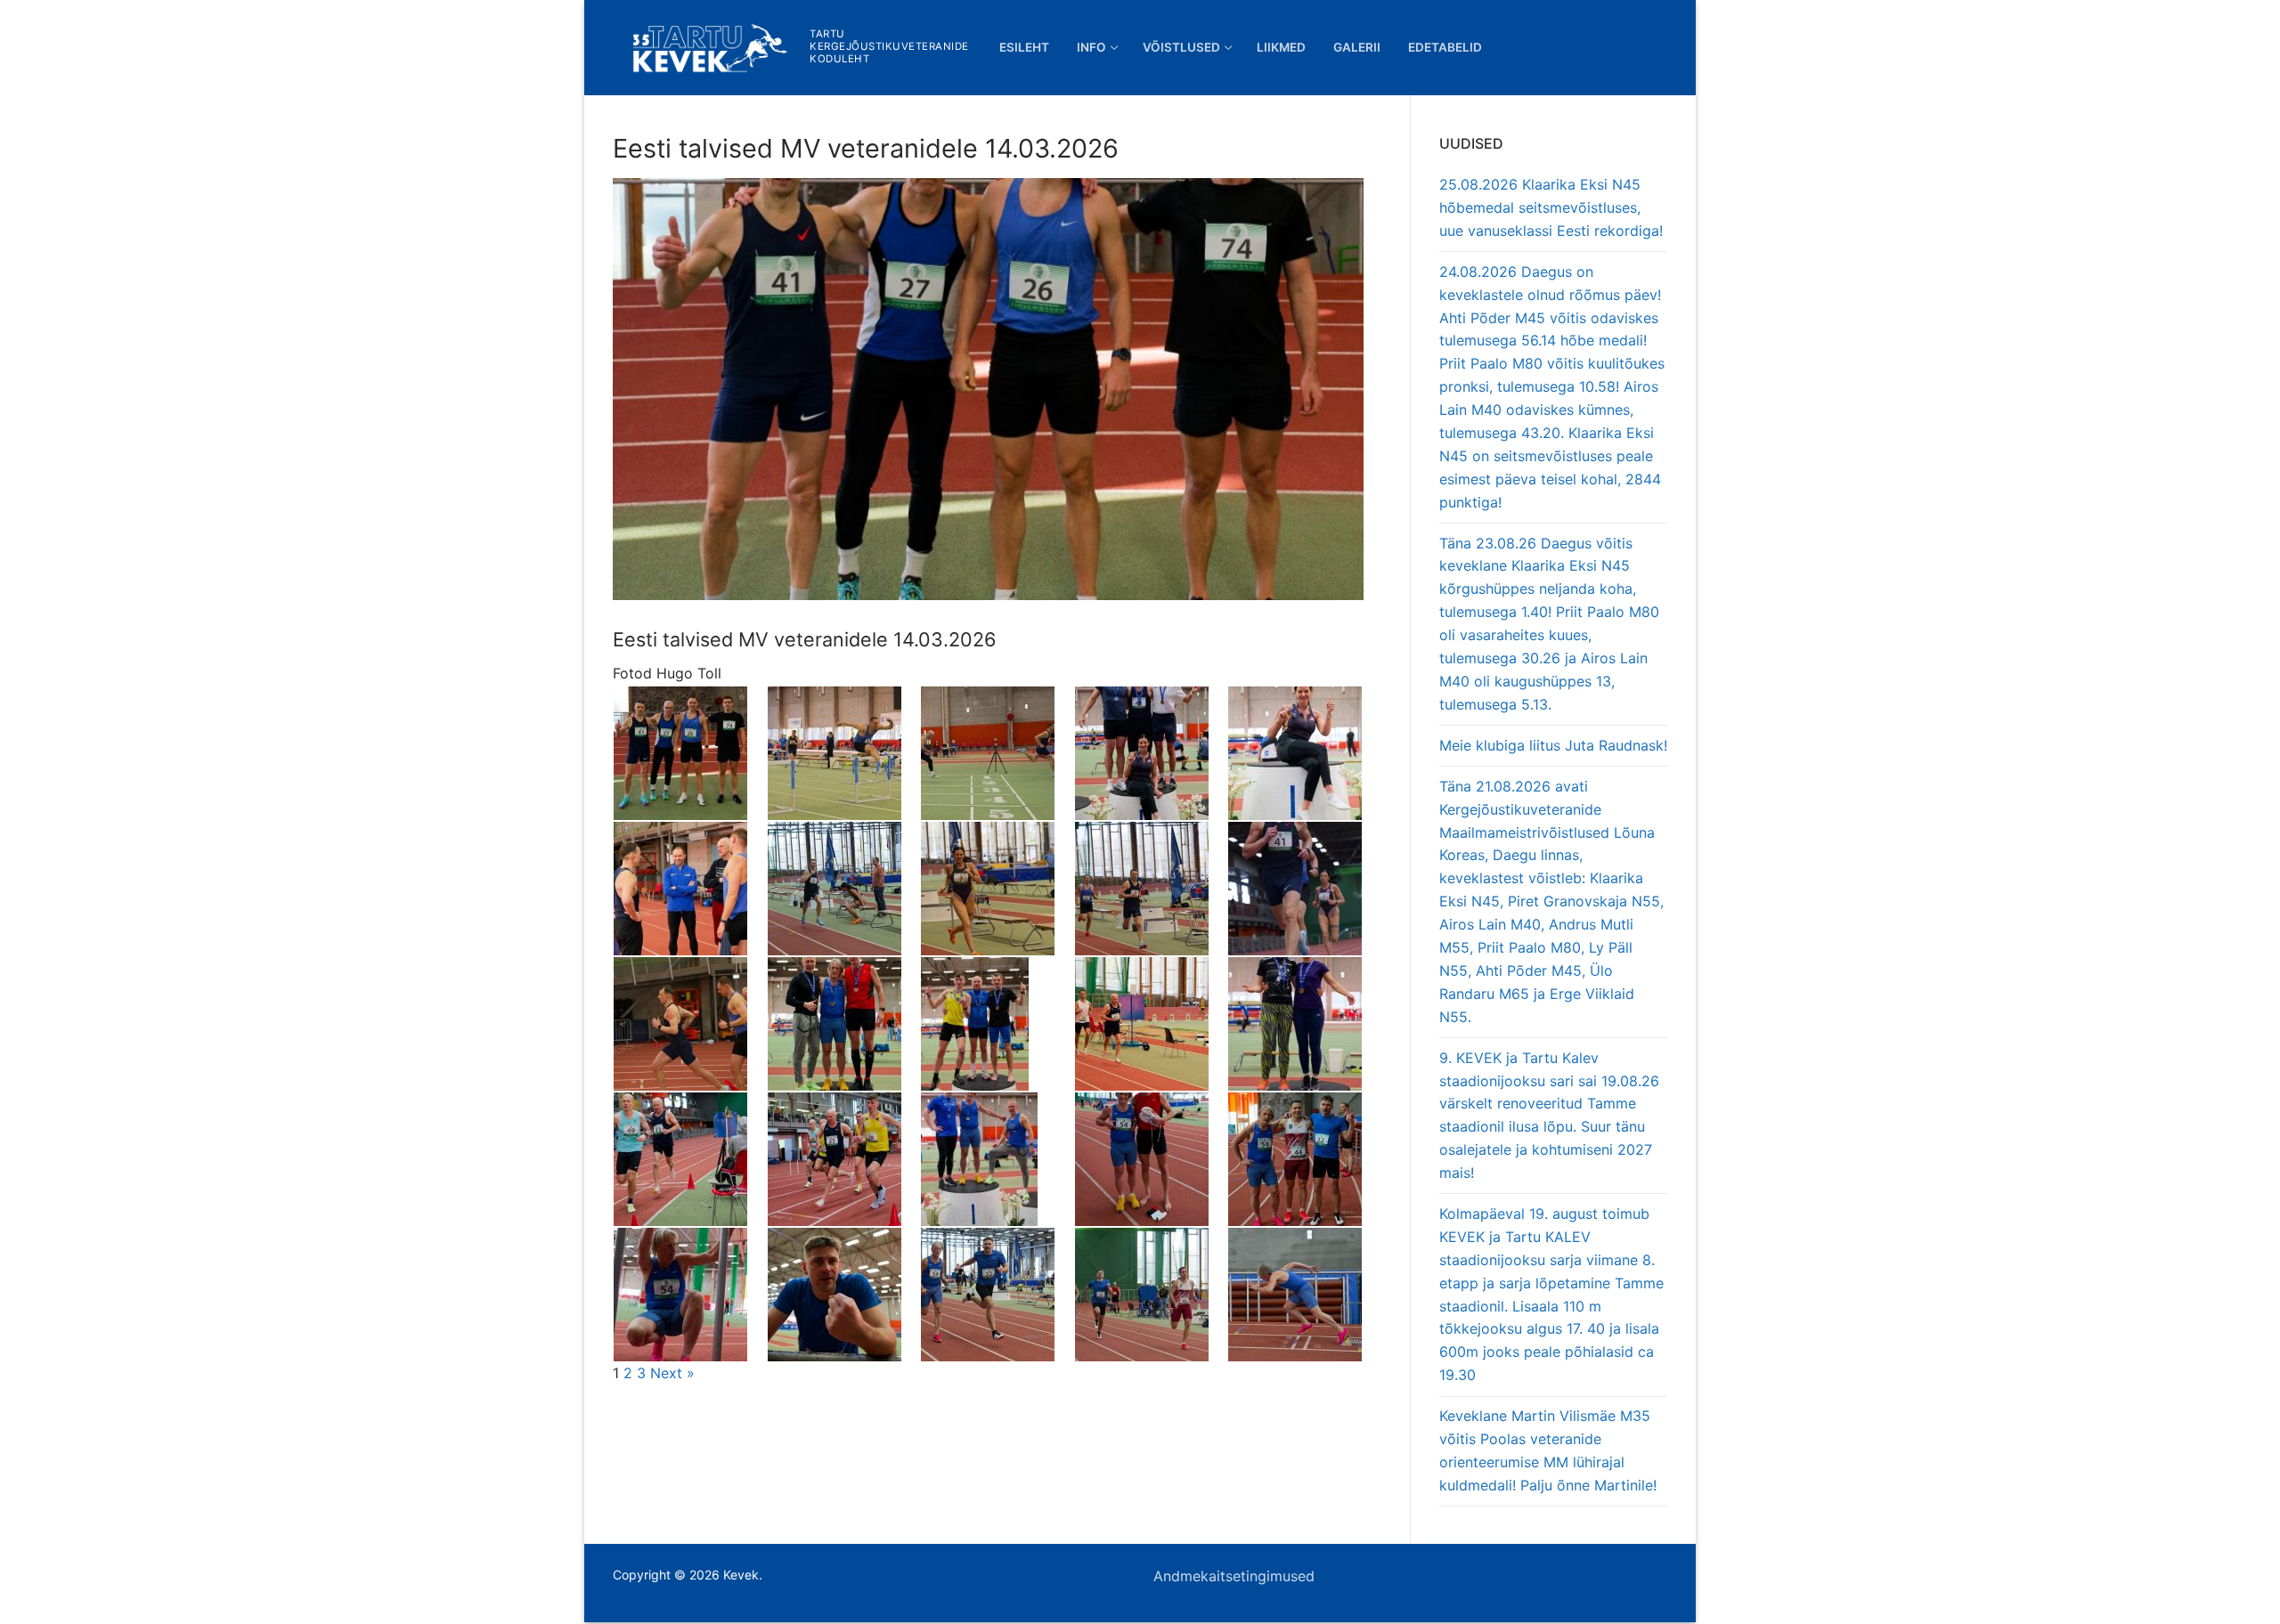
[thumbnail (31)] (1304, 1295)
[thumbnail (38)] (997, 1159)
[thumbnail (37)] (1151, 1159)
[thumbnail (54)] (690, 889)
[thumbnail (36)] (1304, 1159)
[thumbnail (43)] (997, 1024)
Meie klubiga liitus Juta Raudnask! (1553, 745)
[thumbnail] (997, 753)
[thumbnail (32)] (1151, 1295)
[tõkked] (844, 753)
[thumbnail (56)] (1151, 753)
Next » (672, 1373)
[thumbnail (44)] (844, 1024)
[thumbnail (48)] (1304, 889)
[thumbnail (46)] (690, 1024)
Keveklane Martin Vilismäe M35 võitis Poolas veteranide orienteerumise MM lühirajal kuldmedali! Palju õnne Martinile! (1548, 1450)
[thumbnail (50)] (1151, 889)
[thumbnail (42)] (1151, 1024)
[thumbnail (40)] (690, 1159)
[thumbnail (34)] (844, 1295)
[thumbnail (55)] (1304, 753)
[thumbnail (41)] (1304, 1024)
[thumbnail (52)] (844, 889)
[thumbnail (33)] (997, 1295)
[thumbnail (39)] (844, 1159)
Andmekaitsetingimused (1234, 1576)
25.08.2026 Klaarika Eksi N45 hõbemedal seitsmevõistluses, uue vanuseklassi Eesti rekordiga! (1551, 207)
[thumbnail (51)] (997, 889)
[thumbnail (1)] (690, 753)
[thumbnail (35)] (690, 1295)
